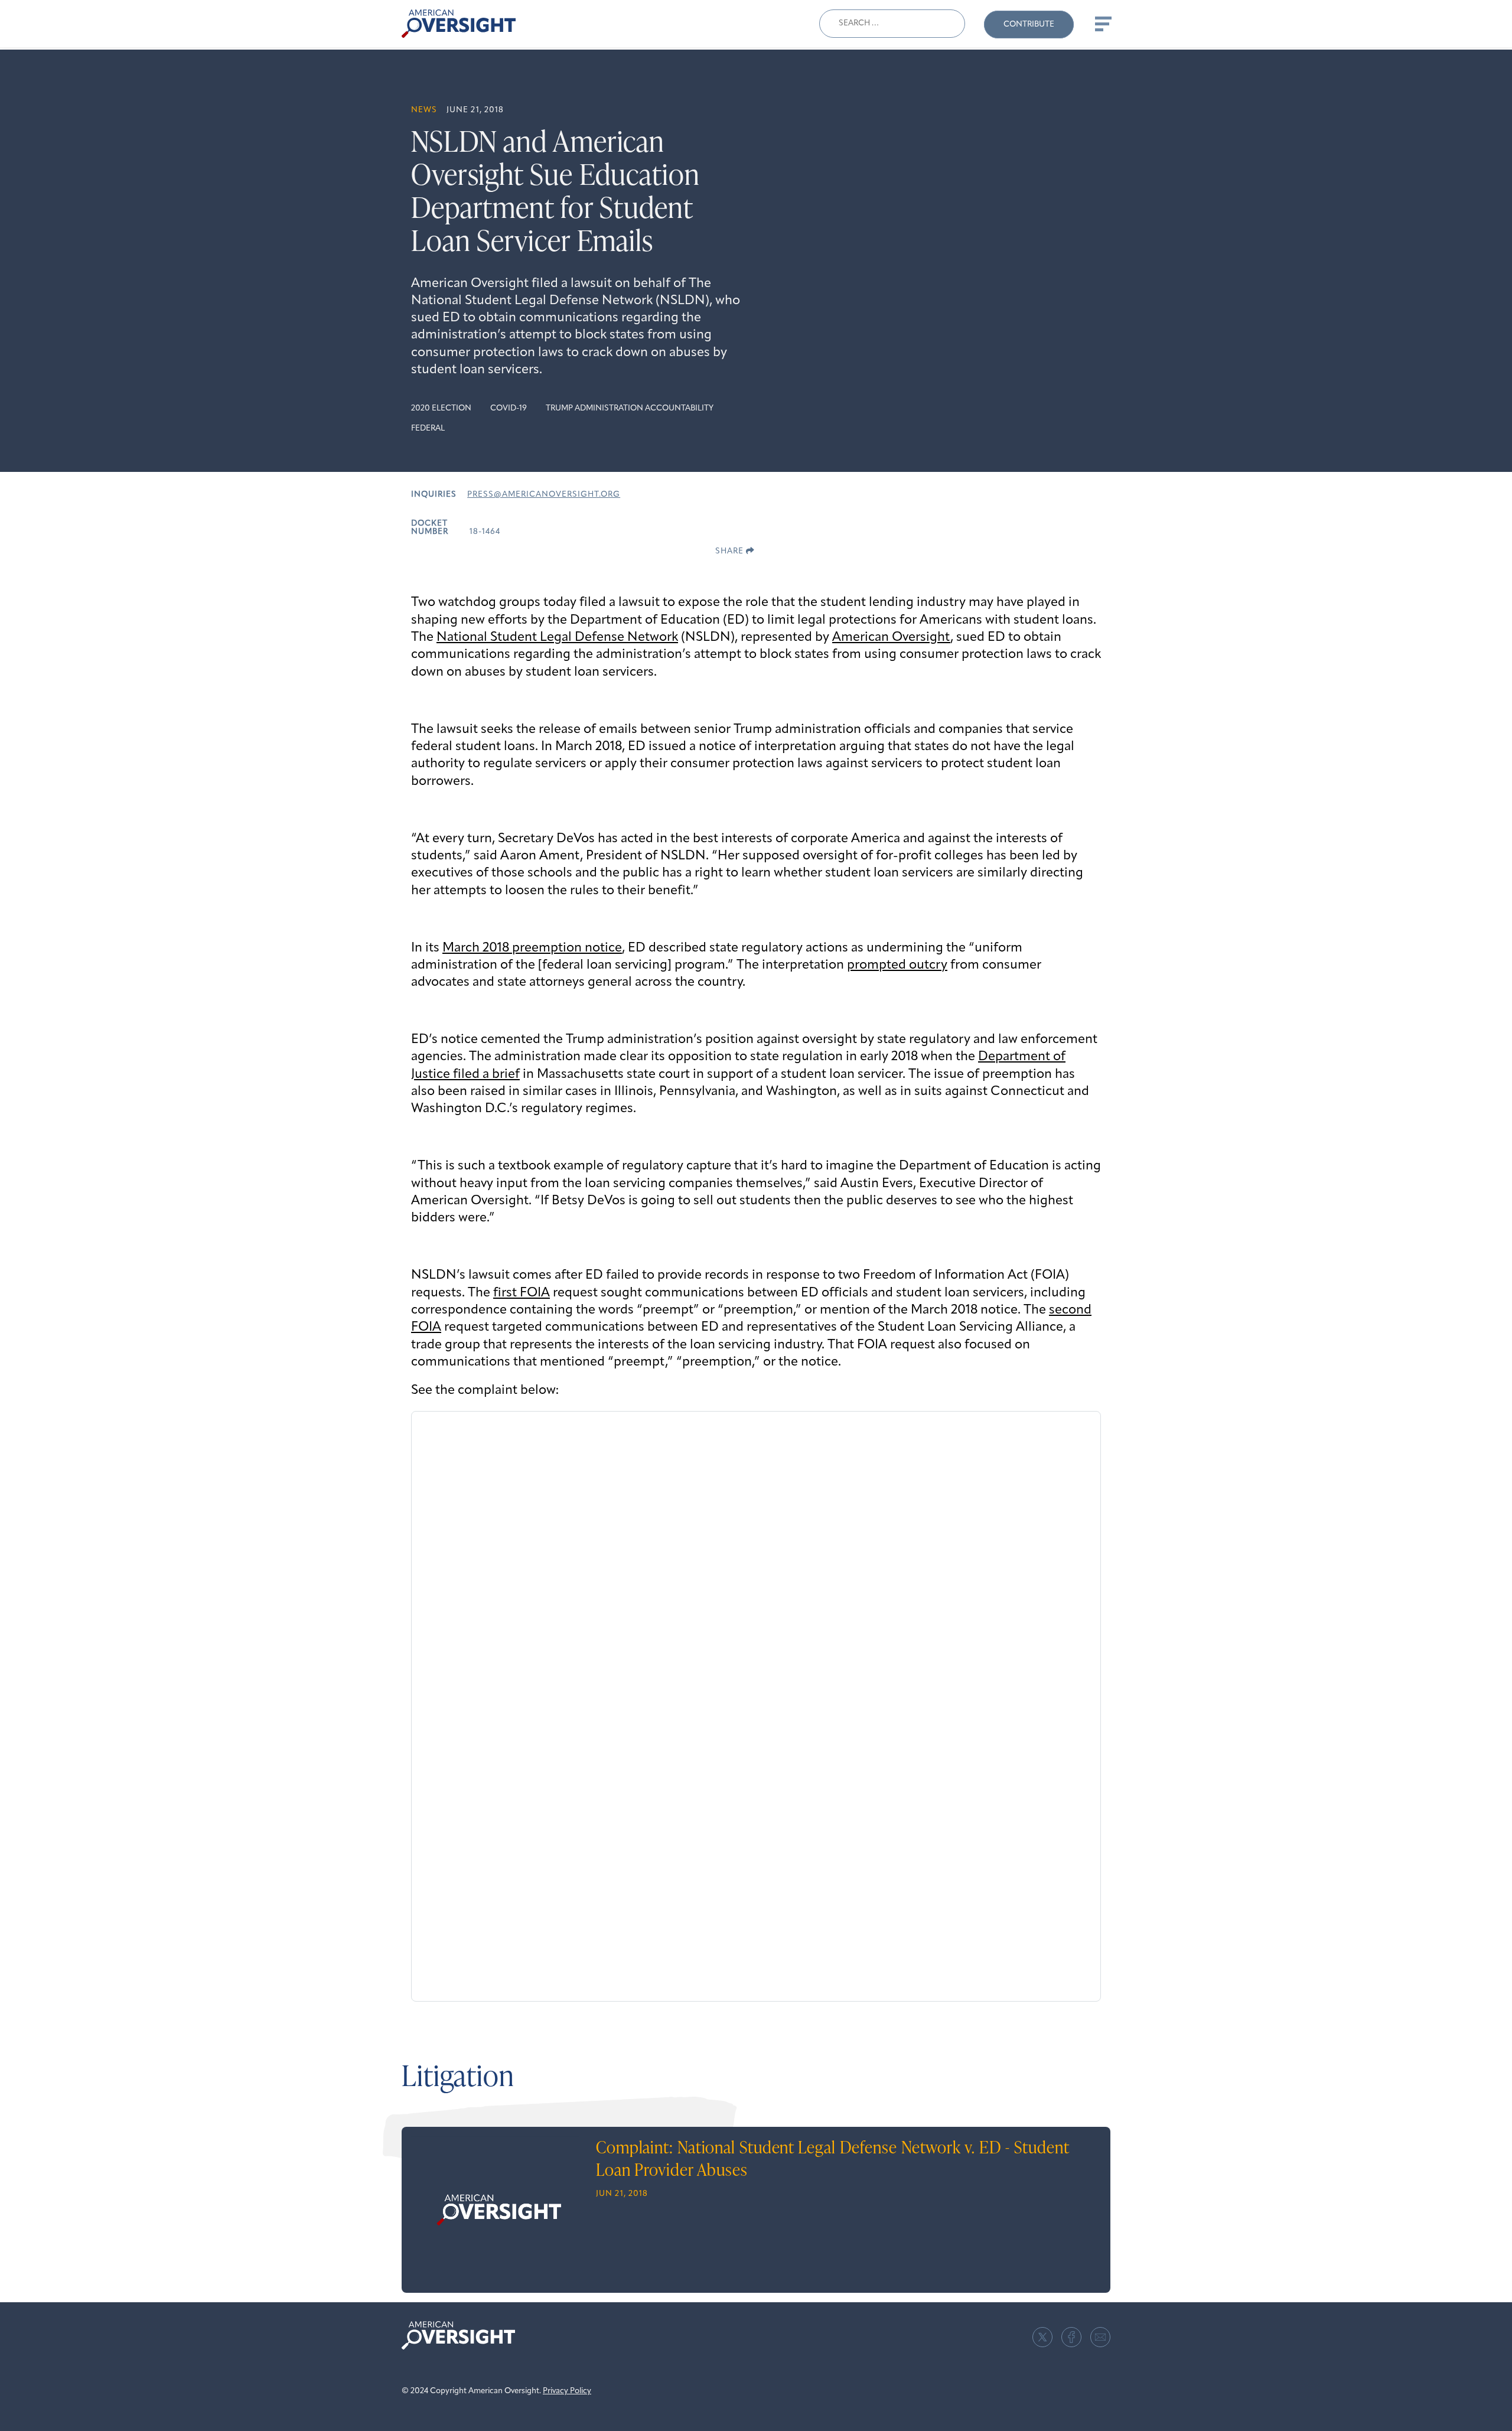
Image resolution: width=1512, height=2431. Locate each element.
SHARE (731, 551)
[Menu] (1102, 24)
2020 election (441, 408)
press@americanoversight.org (544, 495)
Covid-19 (509, 408)
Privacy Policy (567, 2391)
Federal (428, 428)
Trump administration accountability (630, 408)
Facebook (1071, 2337)
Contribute (1029, 25)
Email (1100, 2337)
